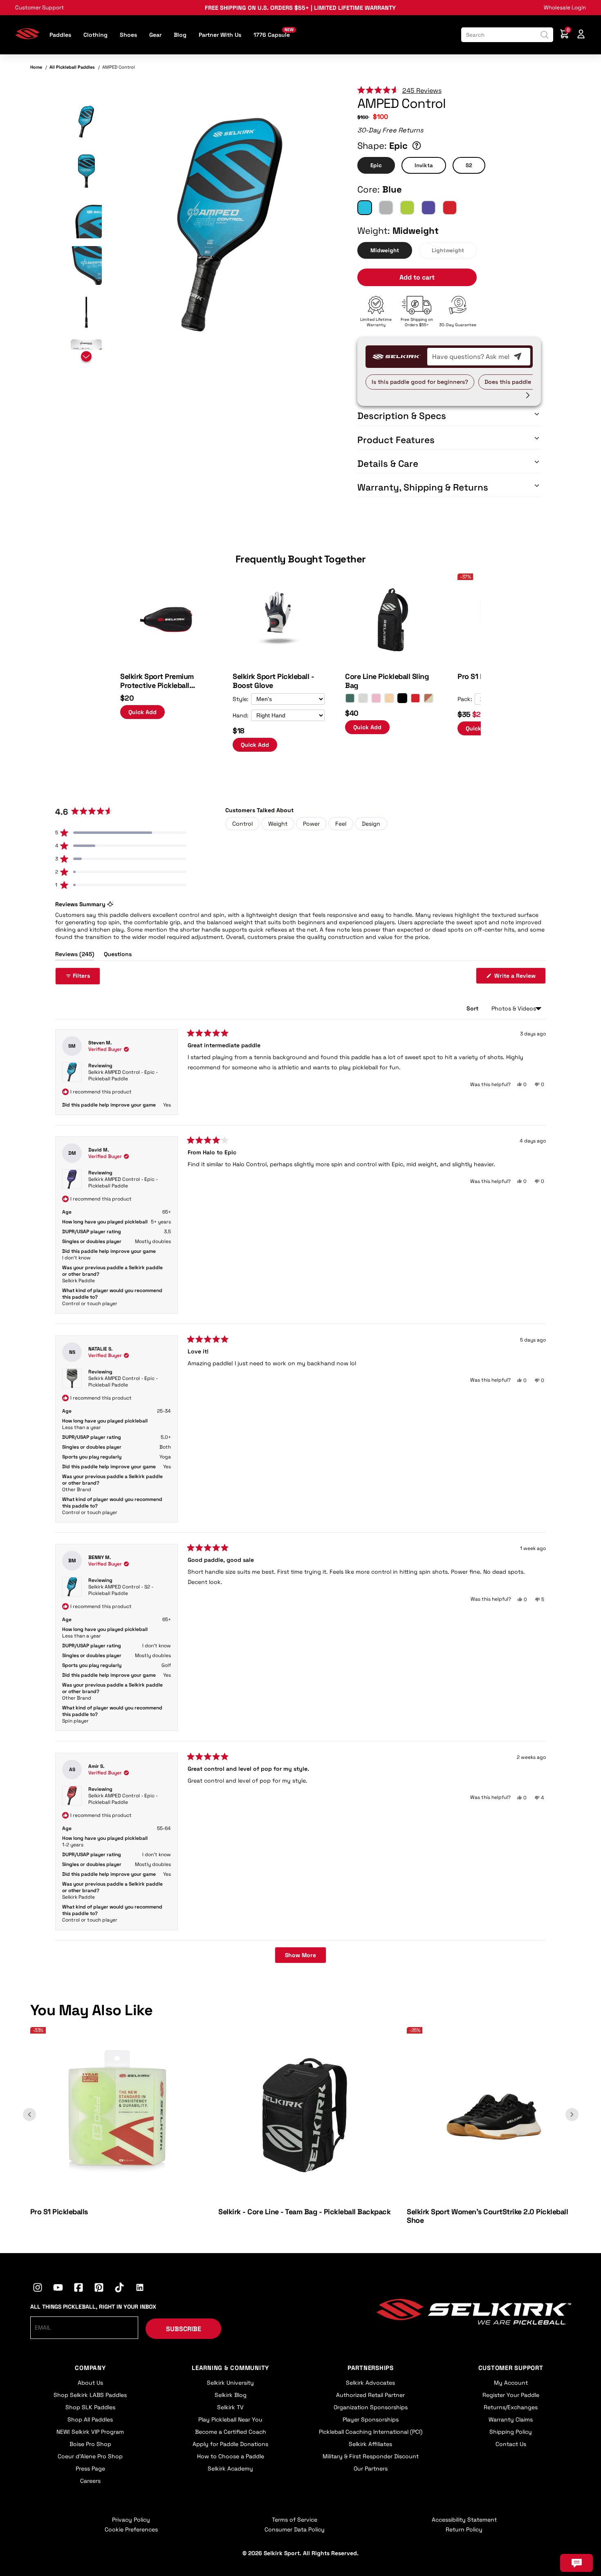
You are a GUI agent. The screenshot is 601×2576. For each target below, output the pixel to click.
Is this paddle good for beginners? (420, 382)
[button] (86, 122)
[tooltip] (110, 904)
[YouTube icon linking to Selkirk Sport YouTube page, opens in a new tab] (58, 2289)
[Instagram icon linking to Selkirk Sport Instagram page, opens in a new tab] (38, 2289)
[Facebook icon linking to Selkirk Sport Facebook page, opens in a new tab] (78, 2289)
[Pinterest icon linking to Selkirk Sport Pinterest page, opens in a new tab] (99, 2289)
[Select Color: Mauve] (376, 698)
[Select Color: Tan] (389, 698)
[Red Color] (450, 208)
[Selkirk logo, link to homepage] (27, 37)
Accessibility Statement (464, 2520)
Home (36, 67)
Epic (376, 165)
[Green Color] (407, 208)
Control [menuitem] (242, 824)
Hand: (241, 715)
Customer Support (39, 8)
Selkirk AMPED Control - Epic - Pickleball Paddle (123, 1075)
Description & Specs (402, 416)
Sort (473, 1008)
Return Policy (464, 2529)
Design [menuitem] (371, 824)
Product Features (396, 440)
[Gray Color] (386, 208)
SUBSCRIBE (184, 2329)
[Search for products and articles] (545, 35)
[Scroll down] (86, 358)
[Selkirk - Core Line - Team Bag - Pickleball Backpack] (305, 2198)
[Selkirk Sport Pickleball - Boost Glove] (279, 663)
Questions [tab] (118, 955)
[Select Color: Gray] (363, 698)
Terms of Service (295, 2520)
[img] (230, 225)
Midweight (385, 250)
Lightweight (448, 250)
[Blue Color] (365, 208)
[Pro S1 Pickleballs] (117, 2198)
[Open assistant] (576, 2563)
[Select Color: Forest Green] (350, 698)
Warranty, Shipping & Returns (423, 487)
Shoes (128, 35)
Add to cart (417, 277)
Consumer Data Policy (295, 2529)
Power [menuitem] (311, 824)
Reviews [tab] (75, 955)
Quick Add (142, 712)
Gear (155, 35)
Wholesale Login (565, 8)
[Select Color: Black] (402, 698)
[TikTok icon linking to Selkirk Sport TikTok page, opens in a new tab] (119, 2289)
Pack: (465, 699)
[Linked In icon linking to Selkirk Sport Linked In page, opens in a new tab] (140, 2289)
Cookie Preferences (131, 2529)
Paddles (60, 35)
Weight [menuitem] (278, 824)
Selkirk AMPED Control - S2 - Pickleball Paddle (121, 1590)
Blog (180, 35)
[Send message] (518, 356)
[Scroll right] (528, 395)
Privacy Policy (131, 2520)
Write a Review (519, 978)
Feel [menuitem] (341, 824)
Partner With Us (220, 35)
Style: (241, 699)
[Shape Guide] (417, 146)
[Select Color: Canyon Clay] (428, 698)
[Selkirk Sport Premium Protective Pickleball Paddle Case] (166, 663)
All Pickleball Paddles (72, 67)
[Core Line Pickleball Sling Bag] (391, 663)
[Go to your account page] (581, 35)
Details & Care (388, 464)
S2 (469, 165)
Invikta (424, 165)
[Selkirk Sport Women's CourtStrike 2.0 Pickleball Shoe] (494, 2198)
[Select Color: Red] (415, 698)
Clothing (95, 35)
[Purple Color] (428, 208)
